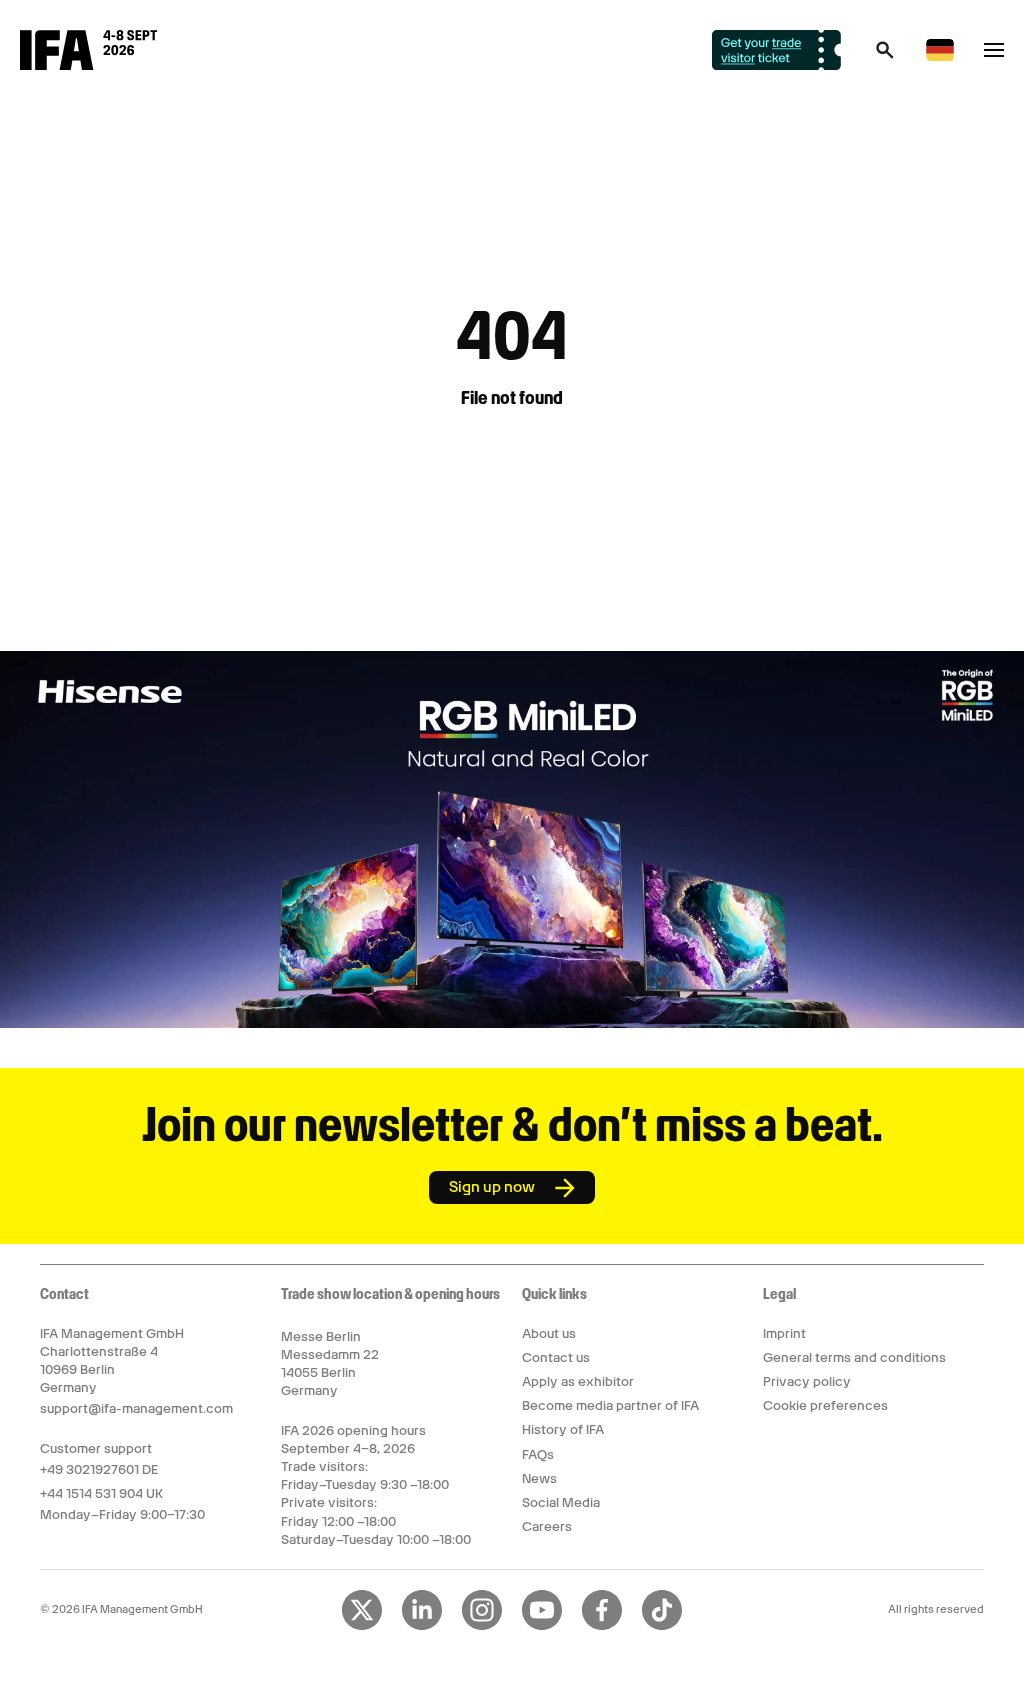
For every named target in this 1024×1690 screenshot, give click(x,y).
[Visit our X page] (362, 1626)
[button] (885, 56)
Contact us (556, 1357)
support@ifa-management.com (136, 1408)
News (539, 1478)
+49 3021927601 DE (99, 1469)
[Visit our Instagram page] (482, 1626)
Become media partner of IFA (610, 1405)
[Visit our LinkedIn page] (422, 1626)
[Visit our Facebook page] (602, 1626)
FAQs (538, 1454)
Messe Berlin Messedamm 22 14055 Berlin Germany (330, 1364)
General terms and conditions (854, 1357)
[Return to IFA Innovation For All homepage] (88, 65)
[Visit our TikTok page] (662, 1626)
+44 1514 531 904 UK (101, 1493)
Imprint (784, 1333)
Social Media (561, 1502)
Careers (547, 1526)
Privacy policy (807, 1381)
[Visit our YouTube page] (542, 1626)
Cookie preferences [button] (825, 1405)
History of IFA (563, 1429)
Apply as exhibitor (578, 1381)
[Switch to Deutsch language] (940, 57)
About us (549, 1333)
